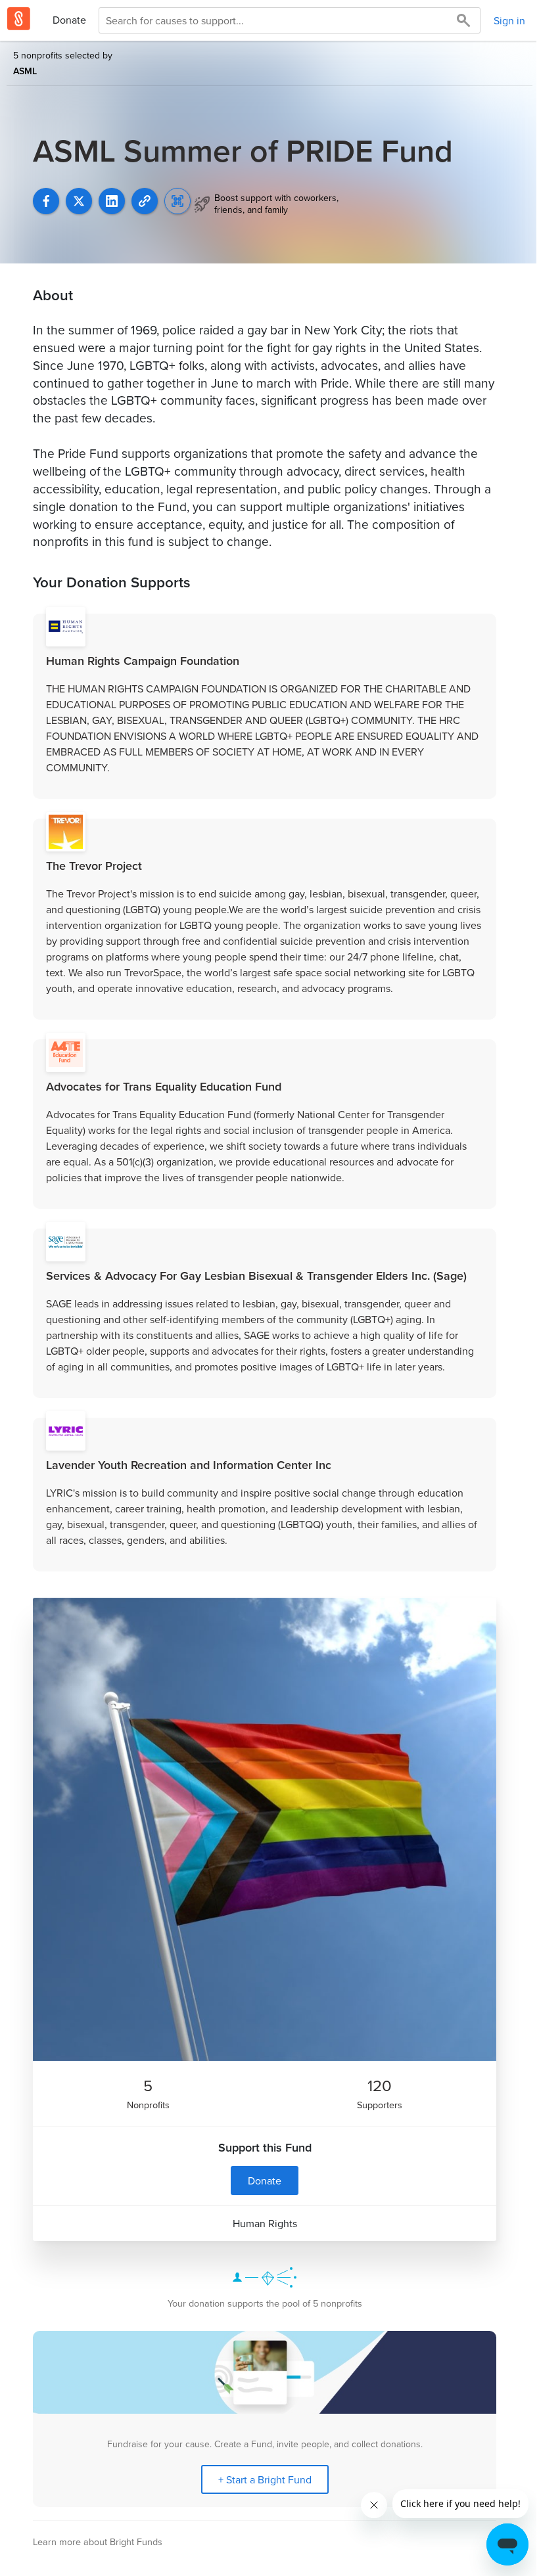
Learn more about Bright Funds (98, 2542)
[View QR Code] (177, 201)
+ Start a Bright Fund (265, 2479)
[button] (145, 201)
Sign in (509, 20)
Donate (69, 20)
